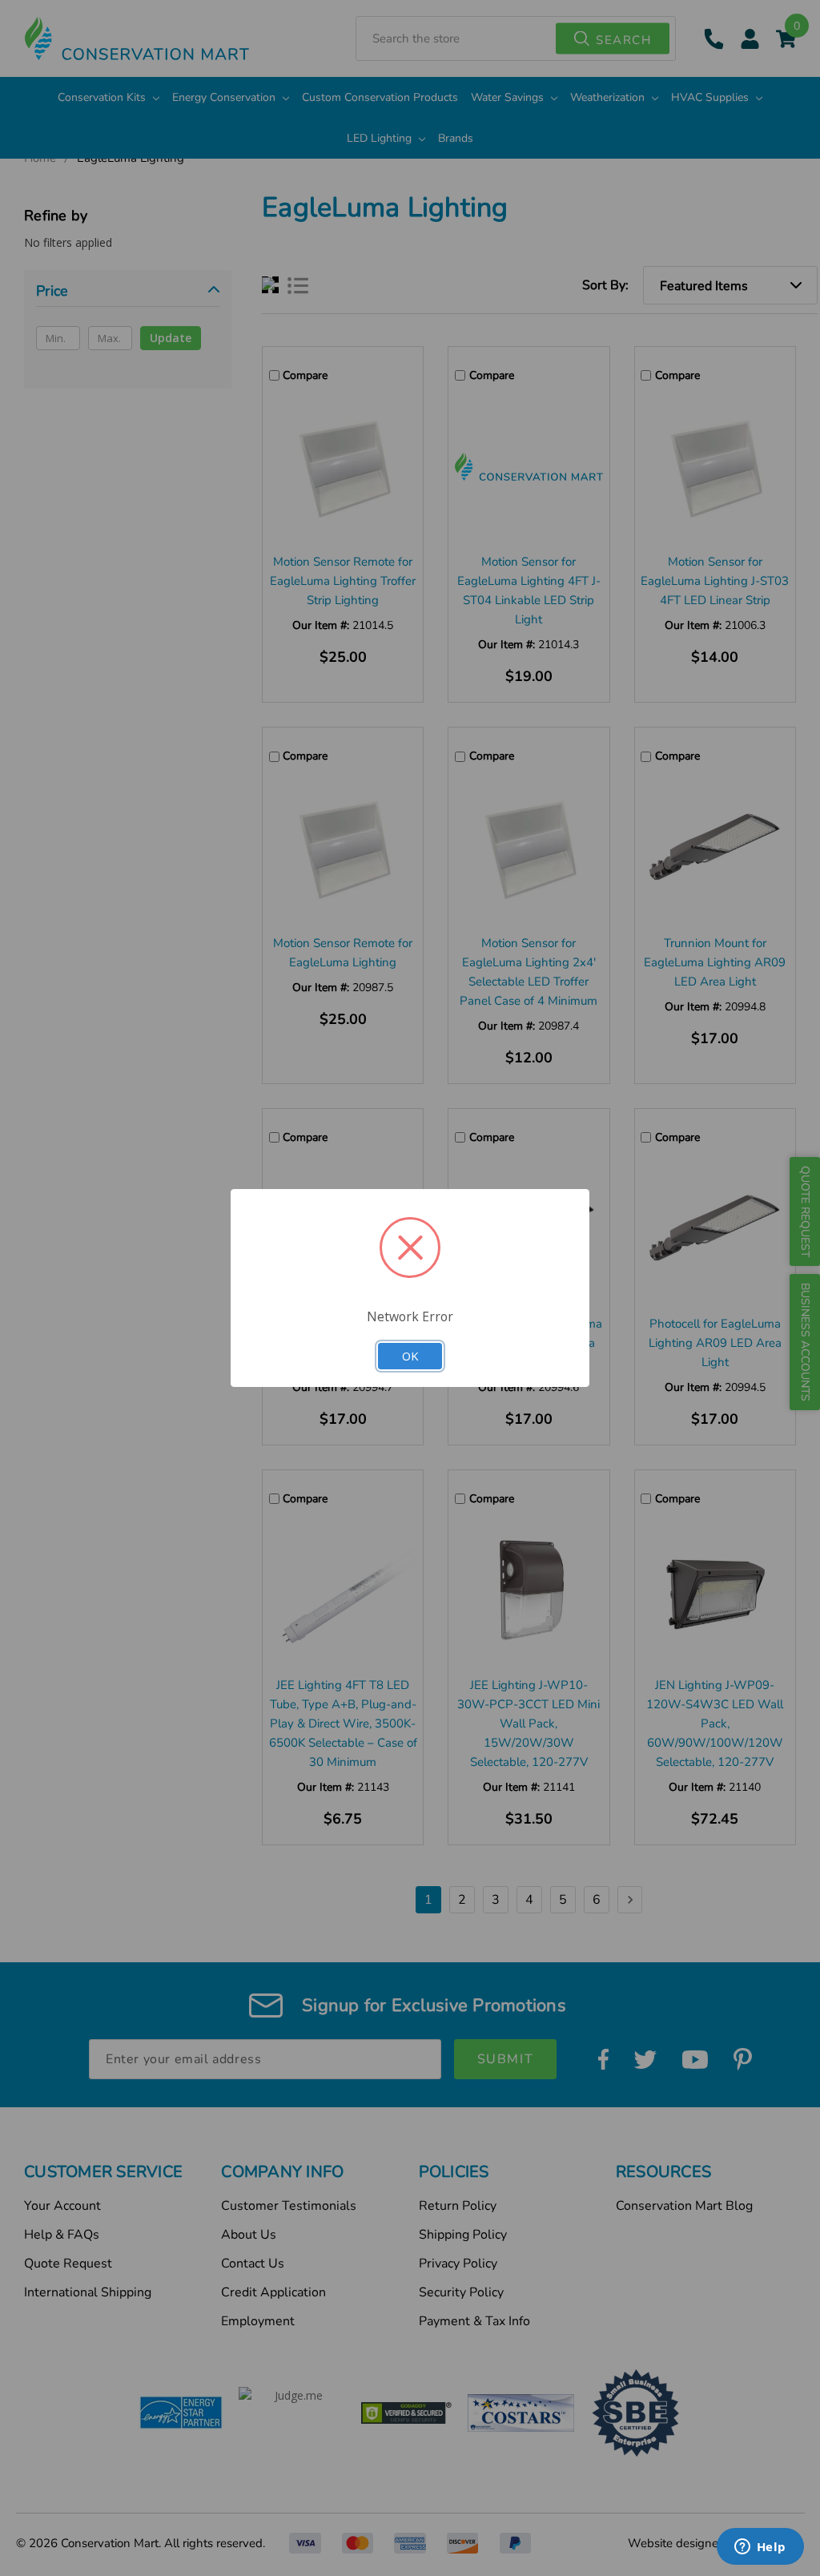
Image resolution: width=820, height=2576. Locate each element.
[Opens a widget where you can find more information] (760, 2548)
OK (410, 1356)
